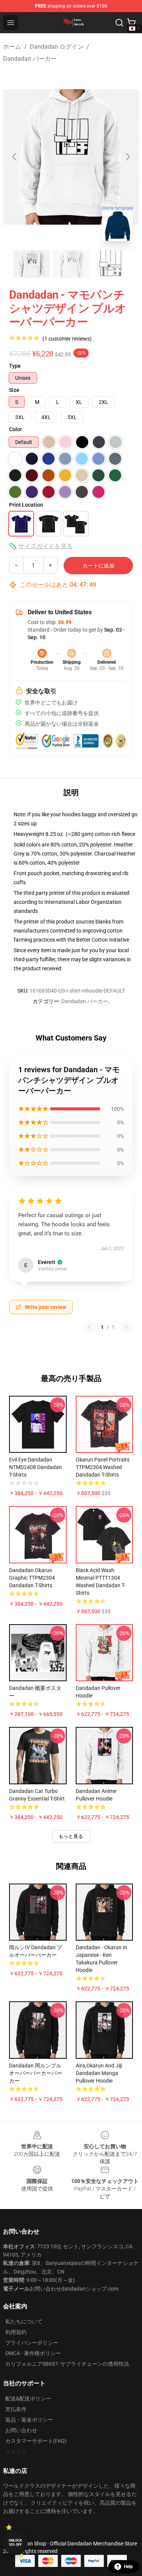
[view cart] (131, 23)
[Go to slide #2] (71, 264)
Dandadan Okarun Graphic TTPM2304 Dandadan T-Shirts (32, 1578)
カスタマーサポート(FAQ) (36, 2441)
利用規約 (16, 2332)
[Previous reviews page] (89, 1327)
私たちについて (24, 2322)
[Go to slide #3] (111, 264)
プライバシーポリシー (32, 2343)
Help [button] (128, 2567)
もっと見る (71, 1836)
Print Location (26, 505)
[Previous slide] (15, 157)
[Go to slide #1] (32, 264)
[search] (119, 23)
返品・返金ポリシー (29, 2420)
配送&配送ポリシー (28, 2399)
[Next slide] (127, 157)
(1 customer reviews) (67, 339)
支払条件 (16, 2409)
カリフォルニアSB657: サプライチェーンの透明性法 (67, 2364)
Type (15, 366)
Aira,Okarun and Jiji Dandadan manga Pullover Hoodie (99, 2073)
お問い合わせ (21, 2430)
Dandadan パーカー (30, 59)
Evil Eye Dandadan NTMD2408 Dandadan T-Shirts (35, 1467)
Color (16, 429)
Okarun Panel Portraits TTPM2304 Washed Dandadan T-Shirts (103, 1467)
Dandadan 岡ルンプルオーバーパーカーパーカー (36, 2073)
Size (14, 390)
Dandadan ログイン (57, 47)
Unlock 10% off (15, 2543)
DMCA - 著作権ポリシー (33, 2353)
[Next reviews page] (126, 1327)
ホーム (12, 47)
